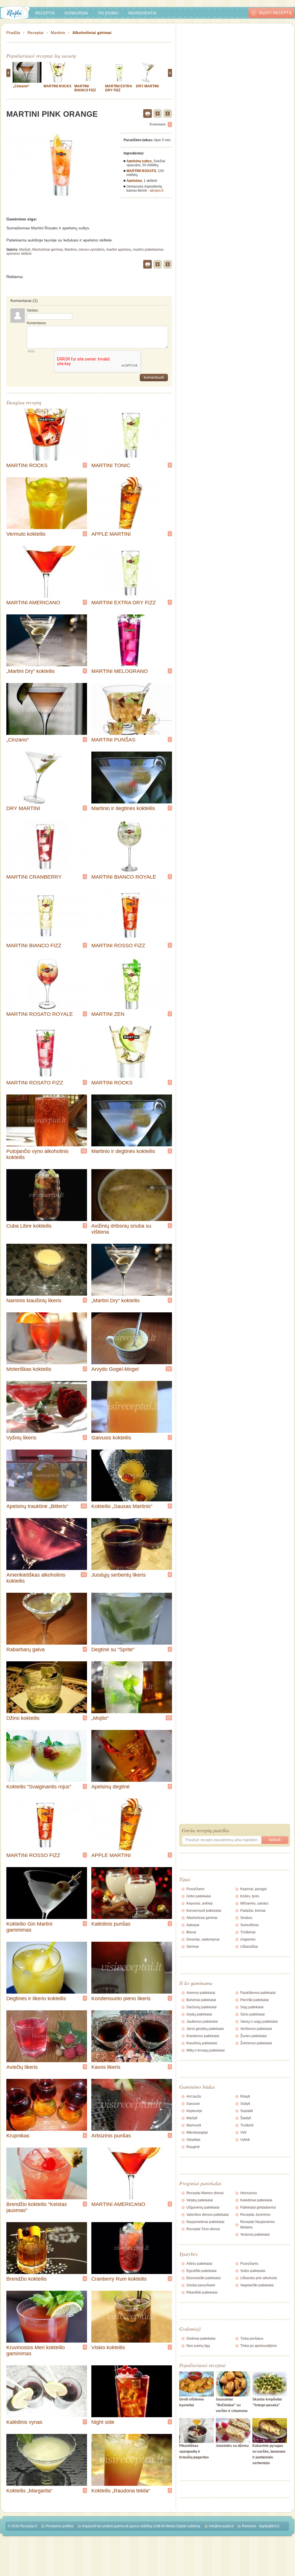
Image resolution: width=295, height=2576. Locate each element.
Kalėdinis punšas (111, 1924)
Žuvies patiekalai (254, 2036)
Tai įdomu (108, 13)
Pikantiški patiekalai (202, 2292)
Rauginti (193, 2147)
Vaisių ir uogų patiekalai (259, 2022)
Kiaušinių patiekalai (202, 2043)
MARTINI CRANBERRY (34, 877)
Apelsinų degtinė (110, 1787)
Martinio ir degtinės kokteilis (123, 808)
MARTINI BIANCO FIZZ (85, 88)
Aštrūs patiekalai (199, 2264)
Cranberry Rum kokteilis (119, 2279)
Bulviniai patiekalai (201, 2000)
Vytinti (245, 2140)
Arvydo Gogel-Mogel (115, 1369)
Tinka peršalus (252, 2339)
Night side (103, 2422)
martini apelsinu (119, 250)
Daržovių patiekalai (202, 2007)
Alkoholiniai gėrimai (92, 33)
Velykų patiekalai (200, 2200)
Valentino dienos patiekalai (208, 2215)
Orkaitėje (193, 2140)
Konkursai (76, 13)
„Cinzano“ (21, 86)
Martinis (58, 33)
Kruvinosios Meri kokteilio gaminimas (36, 2351)
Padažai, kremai (253, 1911)
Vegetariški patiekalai (257, 2285)
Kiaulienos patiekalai (203, 2036)
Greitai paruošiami (201, 2285)
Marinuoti (194, 2125)
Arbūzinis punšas (111, 2136)
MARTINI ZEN (108, 1014)
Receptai (45, 13)
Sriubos (246, 1918)
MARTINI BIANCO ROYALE (124, 877)
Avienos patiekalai (201, 1993)
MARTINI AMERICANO (33, 603)
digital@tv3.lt (269, 2526)
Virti (243, 2132)
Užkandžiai (249, 1947)
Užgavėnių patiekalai (203, 2207)
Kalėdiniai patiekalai (256, 2200)
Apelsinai (134, 181)
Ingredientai (142, 13)
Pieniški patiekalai (255, 2000)
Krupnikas (18, 2136)
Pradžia (13, 33)
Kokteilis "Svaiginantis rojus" (39, 1787)
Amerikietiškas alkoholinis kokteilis (36, 1578)
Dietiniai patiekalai (201, 2339)
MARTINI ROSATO (141, 171)
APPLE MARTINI (111, 534)
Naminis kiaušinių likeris (34, 1301)
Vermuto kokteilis (26, 534)
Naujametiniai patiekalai (205, 2222)
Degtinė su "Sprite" (113, 1650)
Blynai (191, 1932)
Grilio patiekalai (199, 1896)
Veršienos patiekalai (256, 2029)
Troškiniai (248, 1932)
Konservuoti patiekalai (204, 1911)
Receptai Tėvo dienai (203, 2229)
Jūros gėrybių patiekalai (205, 2029)
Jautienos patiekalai (202, 2022)
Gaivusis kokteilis (111, 1438)
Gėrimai (193, 1947)
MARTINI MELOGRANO (120, 671)
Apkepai (193, 1925)
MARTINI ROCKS (57, 86)
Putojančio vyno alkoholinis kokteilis (37, 1154)
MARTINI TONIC (111, 465)
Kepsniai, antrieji (199, 1903)
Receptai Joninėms (255, 2215)
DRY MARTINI (147, 86)
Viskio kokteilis (108, 2347)
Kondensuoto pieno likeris (121, 1998)
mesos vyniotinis (92, 250)
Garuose (193, 2104)
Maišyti (25, 250)
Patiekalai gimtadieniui (258, 2207)
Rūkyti (245, 2096)
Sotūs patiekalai (253, 2271)
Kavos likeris (106, 2067)
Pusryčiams (195, 1889)
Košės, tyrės (250, 1896)
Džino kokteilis (23, 1718)
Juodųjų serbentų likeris (119, 1575)
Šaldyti (246, 2118)
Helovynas (249, 2193)
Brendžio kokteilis (27, 2279)
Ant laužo (194, 2096)
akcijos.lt (157, 190)
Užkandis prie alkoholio (259, 2278)
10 (84, 1151)
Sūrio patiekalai (253, 2014)
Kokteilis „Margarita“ (29, 2491)
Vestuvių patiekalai (255, 2235)
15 (169, 1718)
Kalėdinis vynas (24, 2422)
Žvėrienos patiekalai (256, 2043)
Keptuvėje (194, 2111)
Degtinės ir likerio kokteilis (36, 1998)
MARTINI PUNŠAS (113, 740)
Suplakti (247, 2111)
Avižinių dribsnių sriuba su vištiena (121, 1229)
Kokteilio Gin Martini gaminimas (29, 1927)
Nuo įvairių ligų (198, 2346)
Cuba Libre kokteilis (29, 1226)
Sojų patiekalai (252, 2007)
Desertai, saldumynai (203, 1939)
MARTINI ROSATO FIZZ (35, 1083)
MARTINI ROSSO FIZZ (118, 946)
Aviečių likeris (22, 2067)
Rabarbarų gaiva (25, 1650)
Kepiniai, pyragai (254, 1889)
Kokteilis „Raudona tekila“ (121, 2491)
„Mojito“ (100, 1718)
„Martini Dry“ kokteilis (31, 671)
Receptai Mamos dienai (205, 2193)
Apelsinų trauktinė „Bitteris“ (37, 1506)
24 (169, 1369)
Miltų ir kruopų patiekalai (206, 2050)
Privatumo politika (59, 2526)
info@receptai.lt (221, 2526)
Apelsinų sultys (139, 161)
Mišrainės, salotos (254, 1903)
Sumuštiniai (249, 1925)
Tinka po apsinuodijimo (259, 2346)
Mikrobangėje (197, 2132)
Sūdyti (245, 2104)
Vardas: (33, 310)
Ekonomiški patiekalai (204, 2278)
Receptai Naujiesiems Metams (258, 2225)
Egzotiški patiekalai (202, 2271)
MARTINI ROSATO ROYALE (40, 1014)
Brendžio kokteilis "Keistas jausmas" (37, 2207)
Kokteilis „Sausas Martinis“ (122, 1506)
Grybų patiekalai (199, 2014)
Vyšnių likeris (21, 1438)
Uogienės (248, 1939)
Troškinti (247, 2125)
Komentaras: (37, 323)
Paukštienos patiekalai (258, 1993)
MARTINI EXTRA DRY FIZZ (119, 88)
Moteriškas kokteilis (29, 1369)
